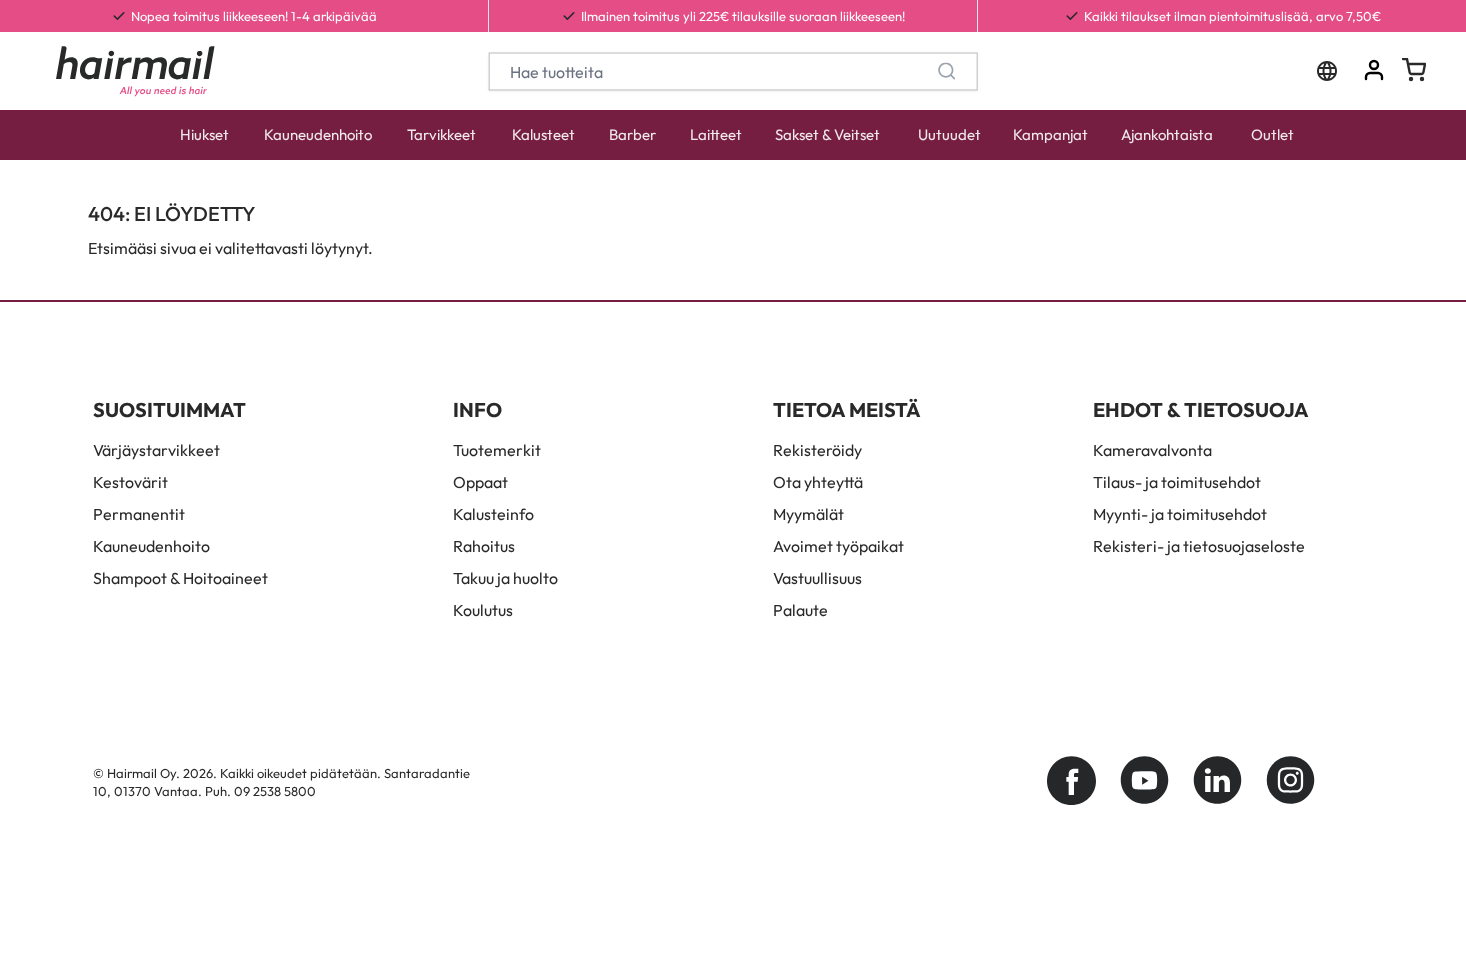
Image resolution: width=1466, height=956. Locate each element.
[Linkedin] (1217, 780)
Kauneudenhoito (318, 134)
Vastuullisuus (817, 578)
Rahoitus (484, 546)
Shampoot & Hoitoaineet (180, 578)
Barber (632, 134)
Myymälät (808, 514)
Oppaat (480, 482)
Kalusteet (543, 134)
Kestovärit (130, 482)
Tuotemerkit (497, 450)
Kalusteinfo (493, 514)
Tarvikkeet (441, 134)
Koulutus (483, 610)
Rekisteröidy (817, 450)
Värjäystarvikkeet (156, 450)
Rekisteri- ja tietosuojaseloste (1199, 546)
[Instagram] (1290, 780)
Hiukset (204, 134)
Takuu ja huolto (505, 578)
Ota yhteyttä (818, 482)
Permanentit (139, 514)
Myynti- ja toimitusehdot (1180, 514)
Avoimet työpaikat (838, 546)
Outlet (1272, 134)
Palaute (800, 610)
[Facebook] (1071, 780)
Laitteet (716, 134)
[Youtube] (1144, 780)
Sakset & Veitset (827, 134)
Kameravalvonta (1152, 450)
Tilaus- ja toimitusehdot (1177, 482)
